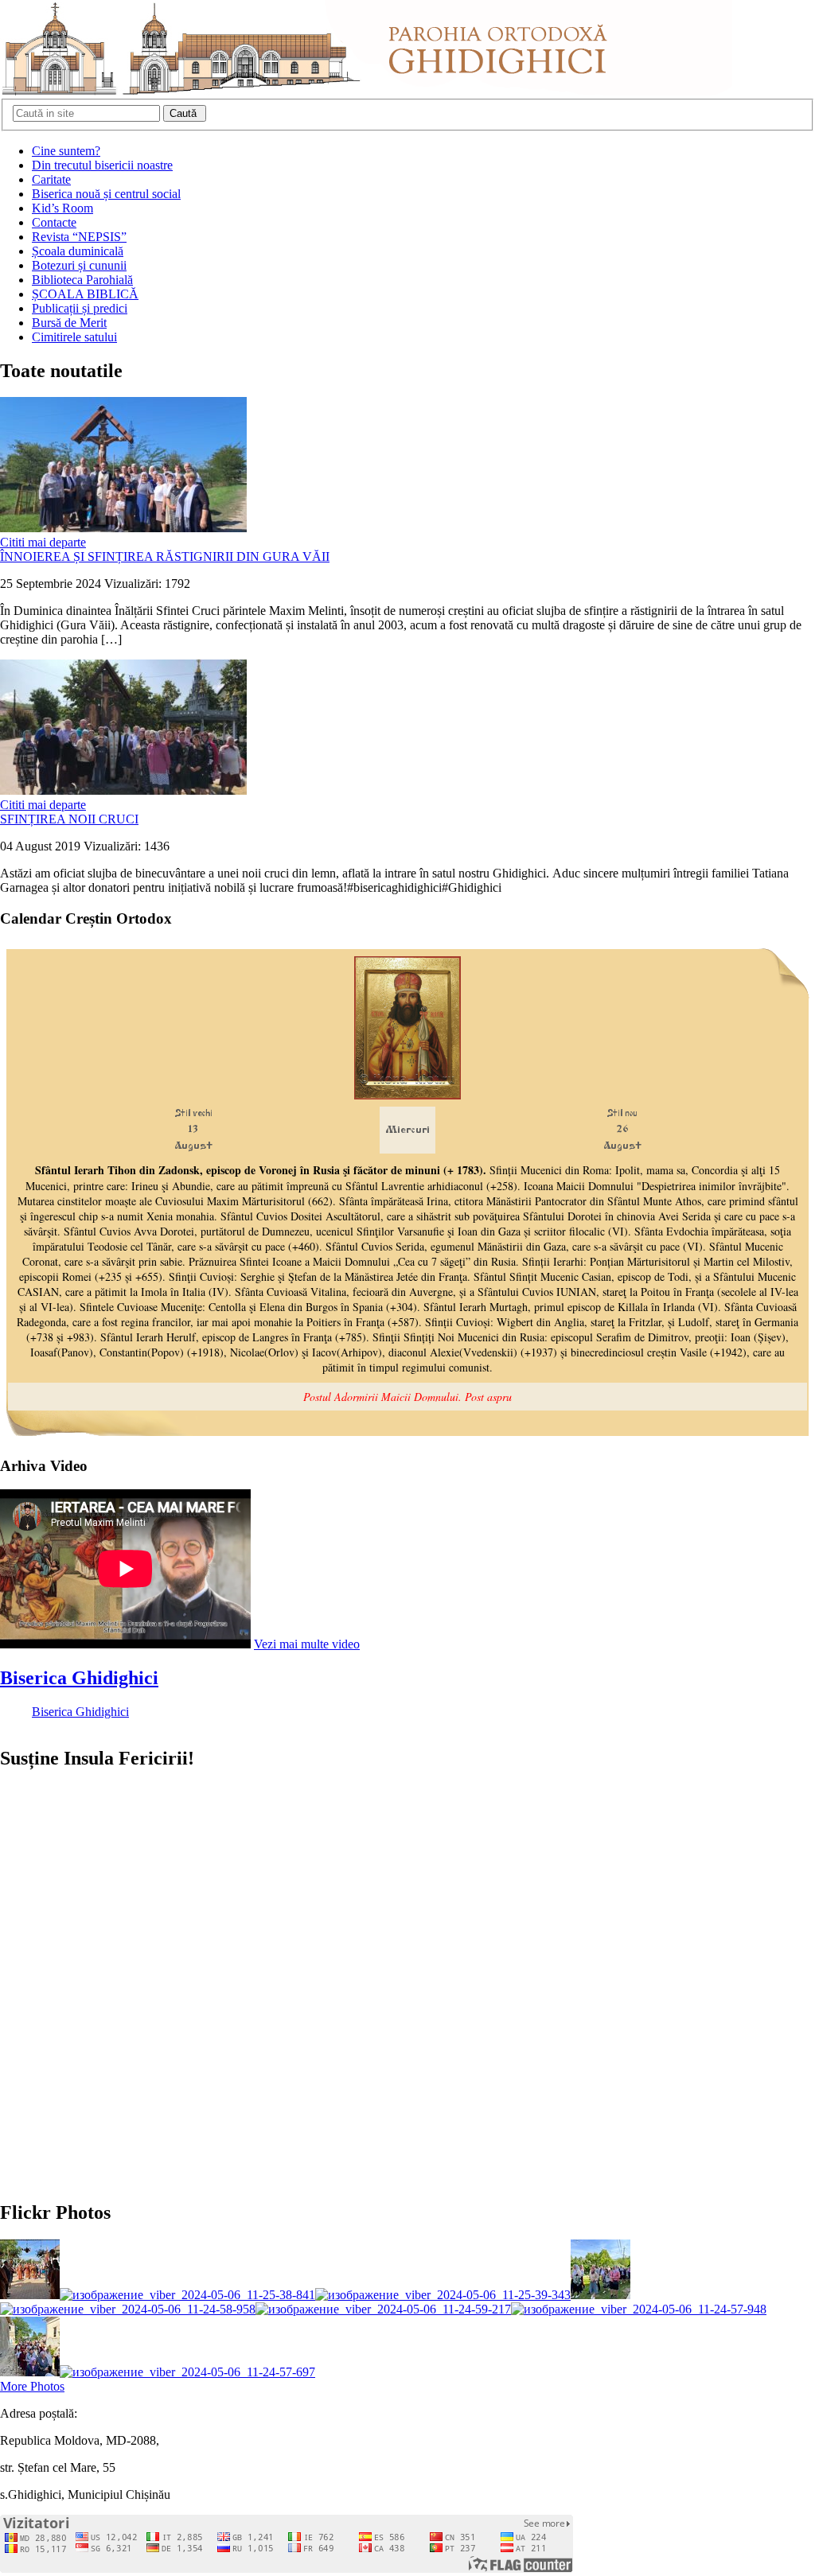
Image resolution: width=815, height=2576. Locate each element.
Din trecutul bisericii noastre (102, 165)
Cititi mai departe (43, 542)
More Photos (32, 2386)
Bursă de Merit (69, 323)
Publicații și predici (80, 308)
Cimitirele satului (74, 337)
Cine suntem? (66, 151)
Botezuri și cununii (79, 265)
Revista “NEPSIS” (79, 237)
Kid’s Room (62, 208)
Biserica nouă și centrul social (106, 194)
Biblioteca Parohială (82, 280)
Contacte (54, 222)
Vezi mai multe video (307, 1644)
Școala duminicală (78, 251)
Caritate (51, 179)
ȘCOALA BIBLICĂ (85, 294)
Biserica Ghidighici (79, 1678)
